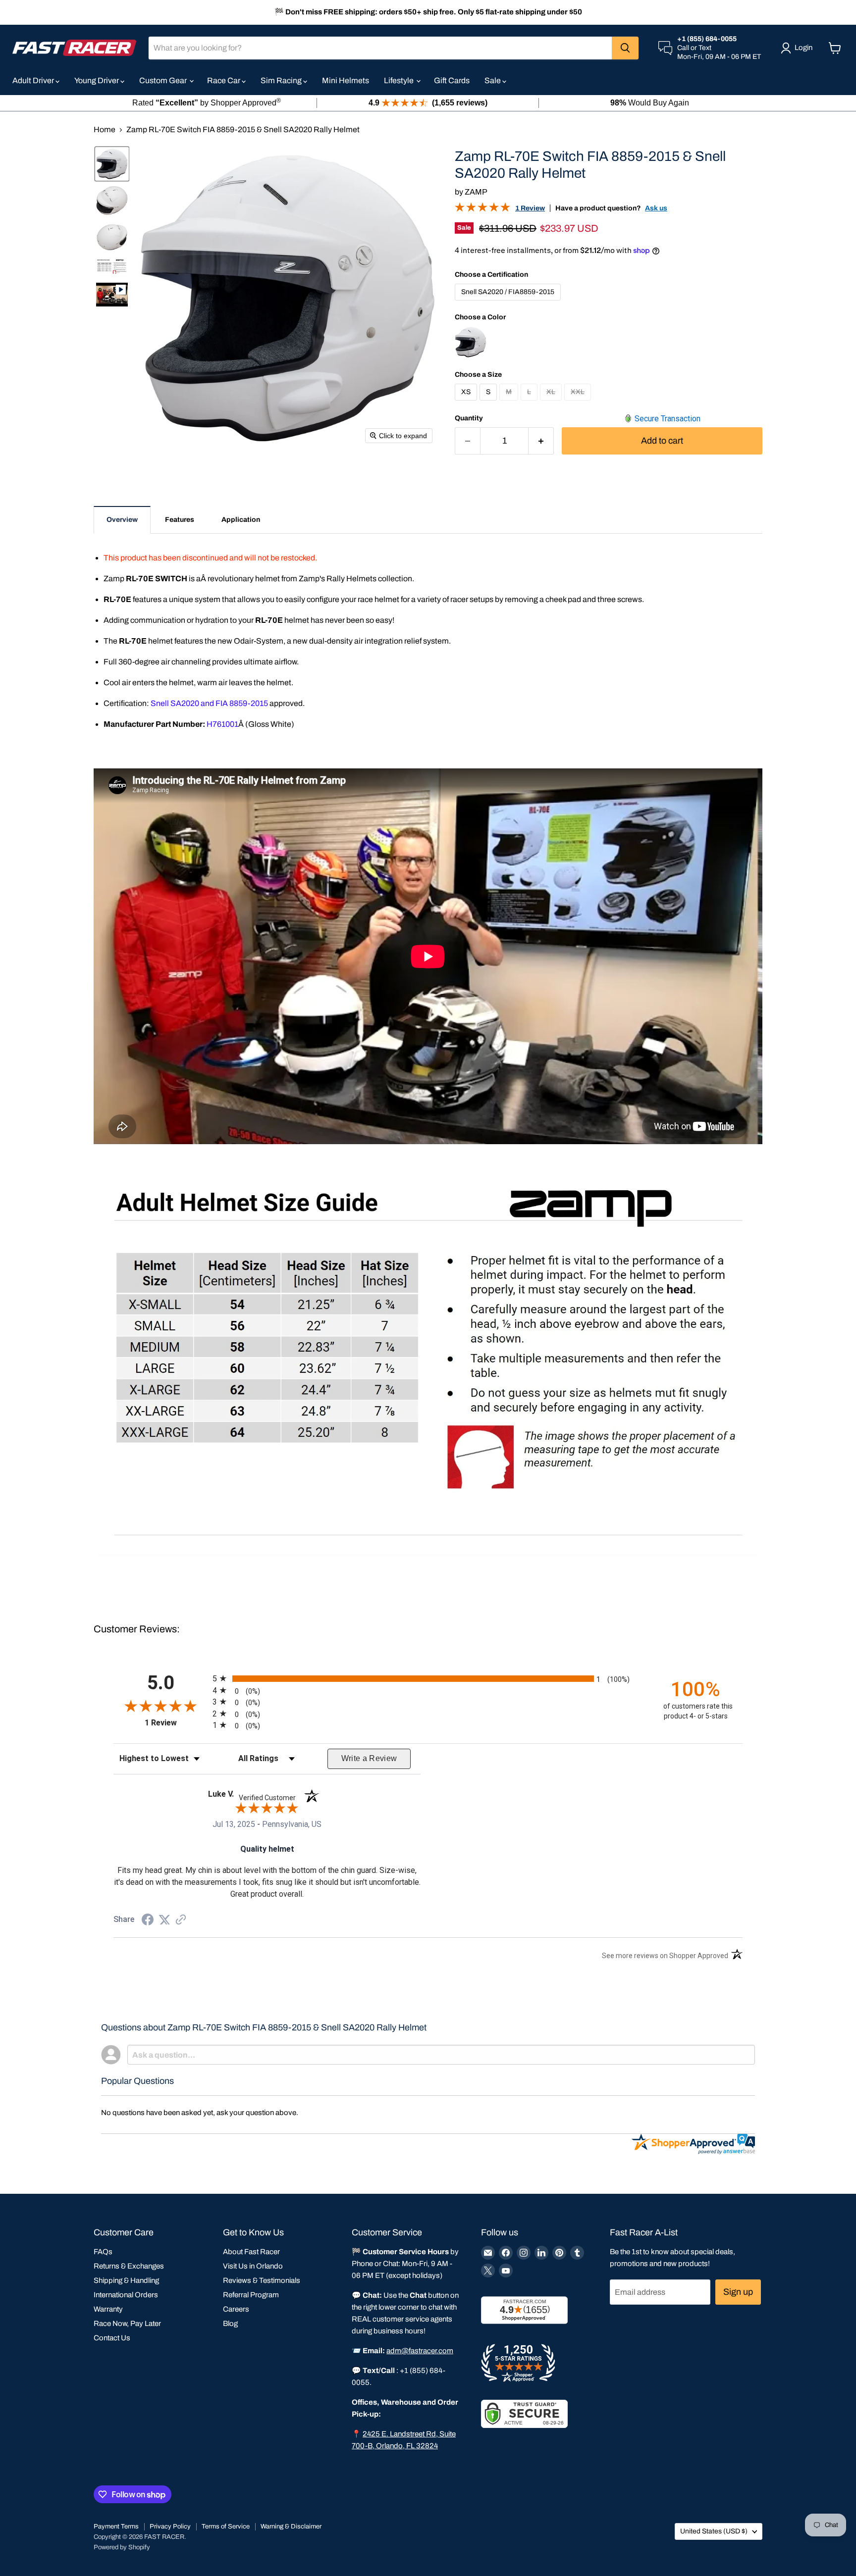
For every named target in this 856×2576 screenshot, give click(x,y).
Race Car (224, 80)
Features (180, 520)
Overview (122, 520)
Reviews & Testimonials (262, 2280)
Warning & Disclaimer (291, 2526)
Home (105, 129)
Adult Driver (34, 80)
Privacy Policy (170, 2526)
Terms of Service (226, 2526)
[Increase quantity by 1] (541, 441)
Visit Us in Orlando (253, 2266)
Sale (493, 80)
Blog (230, 2323)
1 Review (530, 208)
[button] (112, 164)
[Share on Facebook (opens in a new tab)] (148, 1921)
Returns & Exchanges (129, 2266)
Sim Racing (282, 80)
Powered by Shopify (122, 2547)
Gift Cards (452, 80)
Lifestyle (400, 80)
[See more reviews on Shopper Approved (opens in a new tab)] (181, 1920)
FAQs (103, 2252)
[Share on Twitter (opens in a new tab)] (164, 1920)
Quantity (469, 418)
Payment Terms (116, 2526)
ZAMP (476, 192)
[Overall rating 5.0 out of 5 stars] (482, 209)
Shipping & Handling (126, 2280)
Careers (236, 2309)
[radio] (428, 1678)
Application (241, 520)
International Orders (126, 2295)
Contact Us (112, 2338)
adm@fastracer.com (420, 2351)
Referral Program (251, 2295)
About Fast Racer (251, 2252)
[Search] (625, 48)
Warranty (108, 2309)
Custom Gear (164, 80)
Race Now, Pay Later (127, 2323)
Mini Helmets (346, 80)
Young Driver (97, 80)
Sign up (738, 2292)
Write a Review (369, 1758)
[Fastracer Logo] (74, 48)
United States (714, 2531)
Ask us (656, 208)
